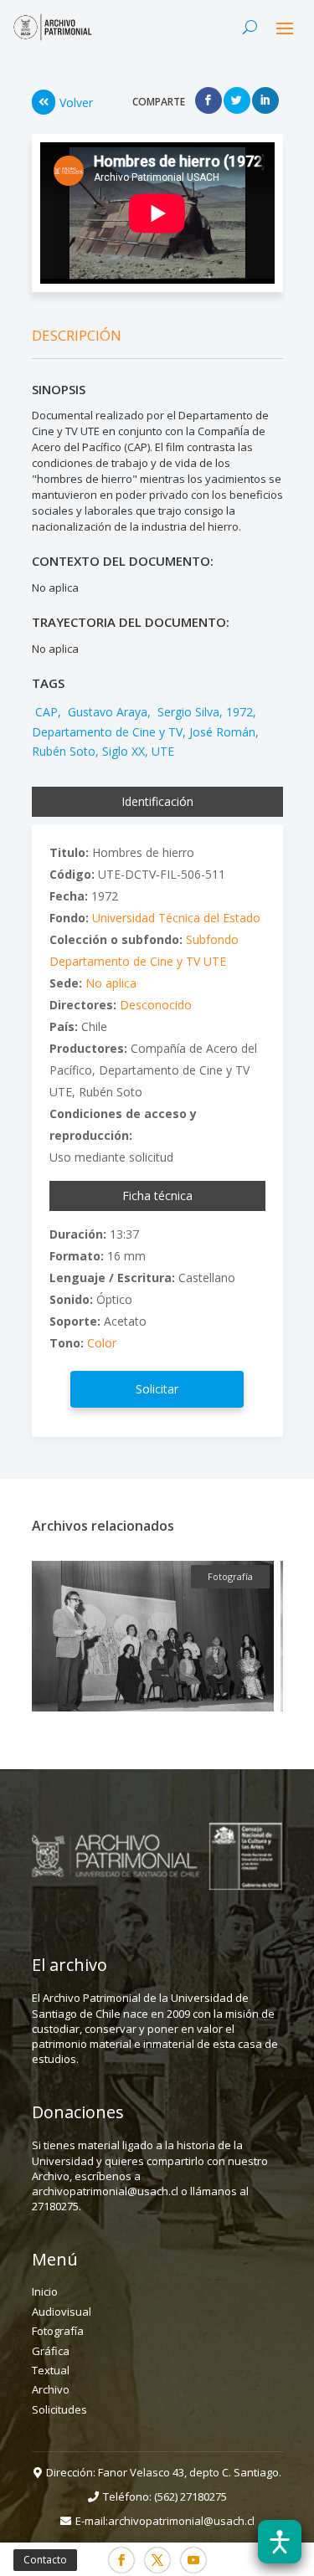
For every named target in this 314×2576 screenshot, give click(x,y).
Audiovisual (62, 2312)
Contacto (45, 2560)
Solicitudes (59, 2409)
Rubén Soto (64, 751)
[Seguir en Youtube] (193, 2560)
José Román (222, 732)
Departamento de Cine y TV (107, 732)
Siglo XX (124, 751)
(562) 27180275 (190, 2496)
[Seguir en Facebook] (121, 2560)
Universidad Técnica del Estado (176, 918)
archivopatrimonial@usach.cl (181, 2521)
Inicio (45, 2291)
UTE (163, 751)
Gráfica (51, 2351)
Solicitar (157, 1389)
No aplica (111, 983)
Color (102, 1343)
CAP (45, 712)
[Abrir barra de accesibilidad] (280, 2542)
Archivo (51, 2389)
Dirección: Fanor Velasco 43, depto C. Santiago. (164, 2472)
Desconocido (156, 1005)
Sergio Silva (187, 712)
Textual (51, 2370)
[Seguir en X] (157, 2560)
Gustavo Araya (106, 712)
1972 (239, 712)
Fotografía (58, 2331)
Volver (76, 103)
